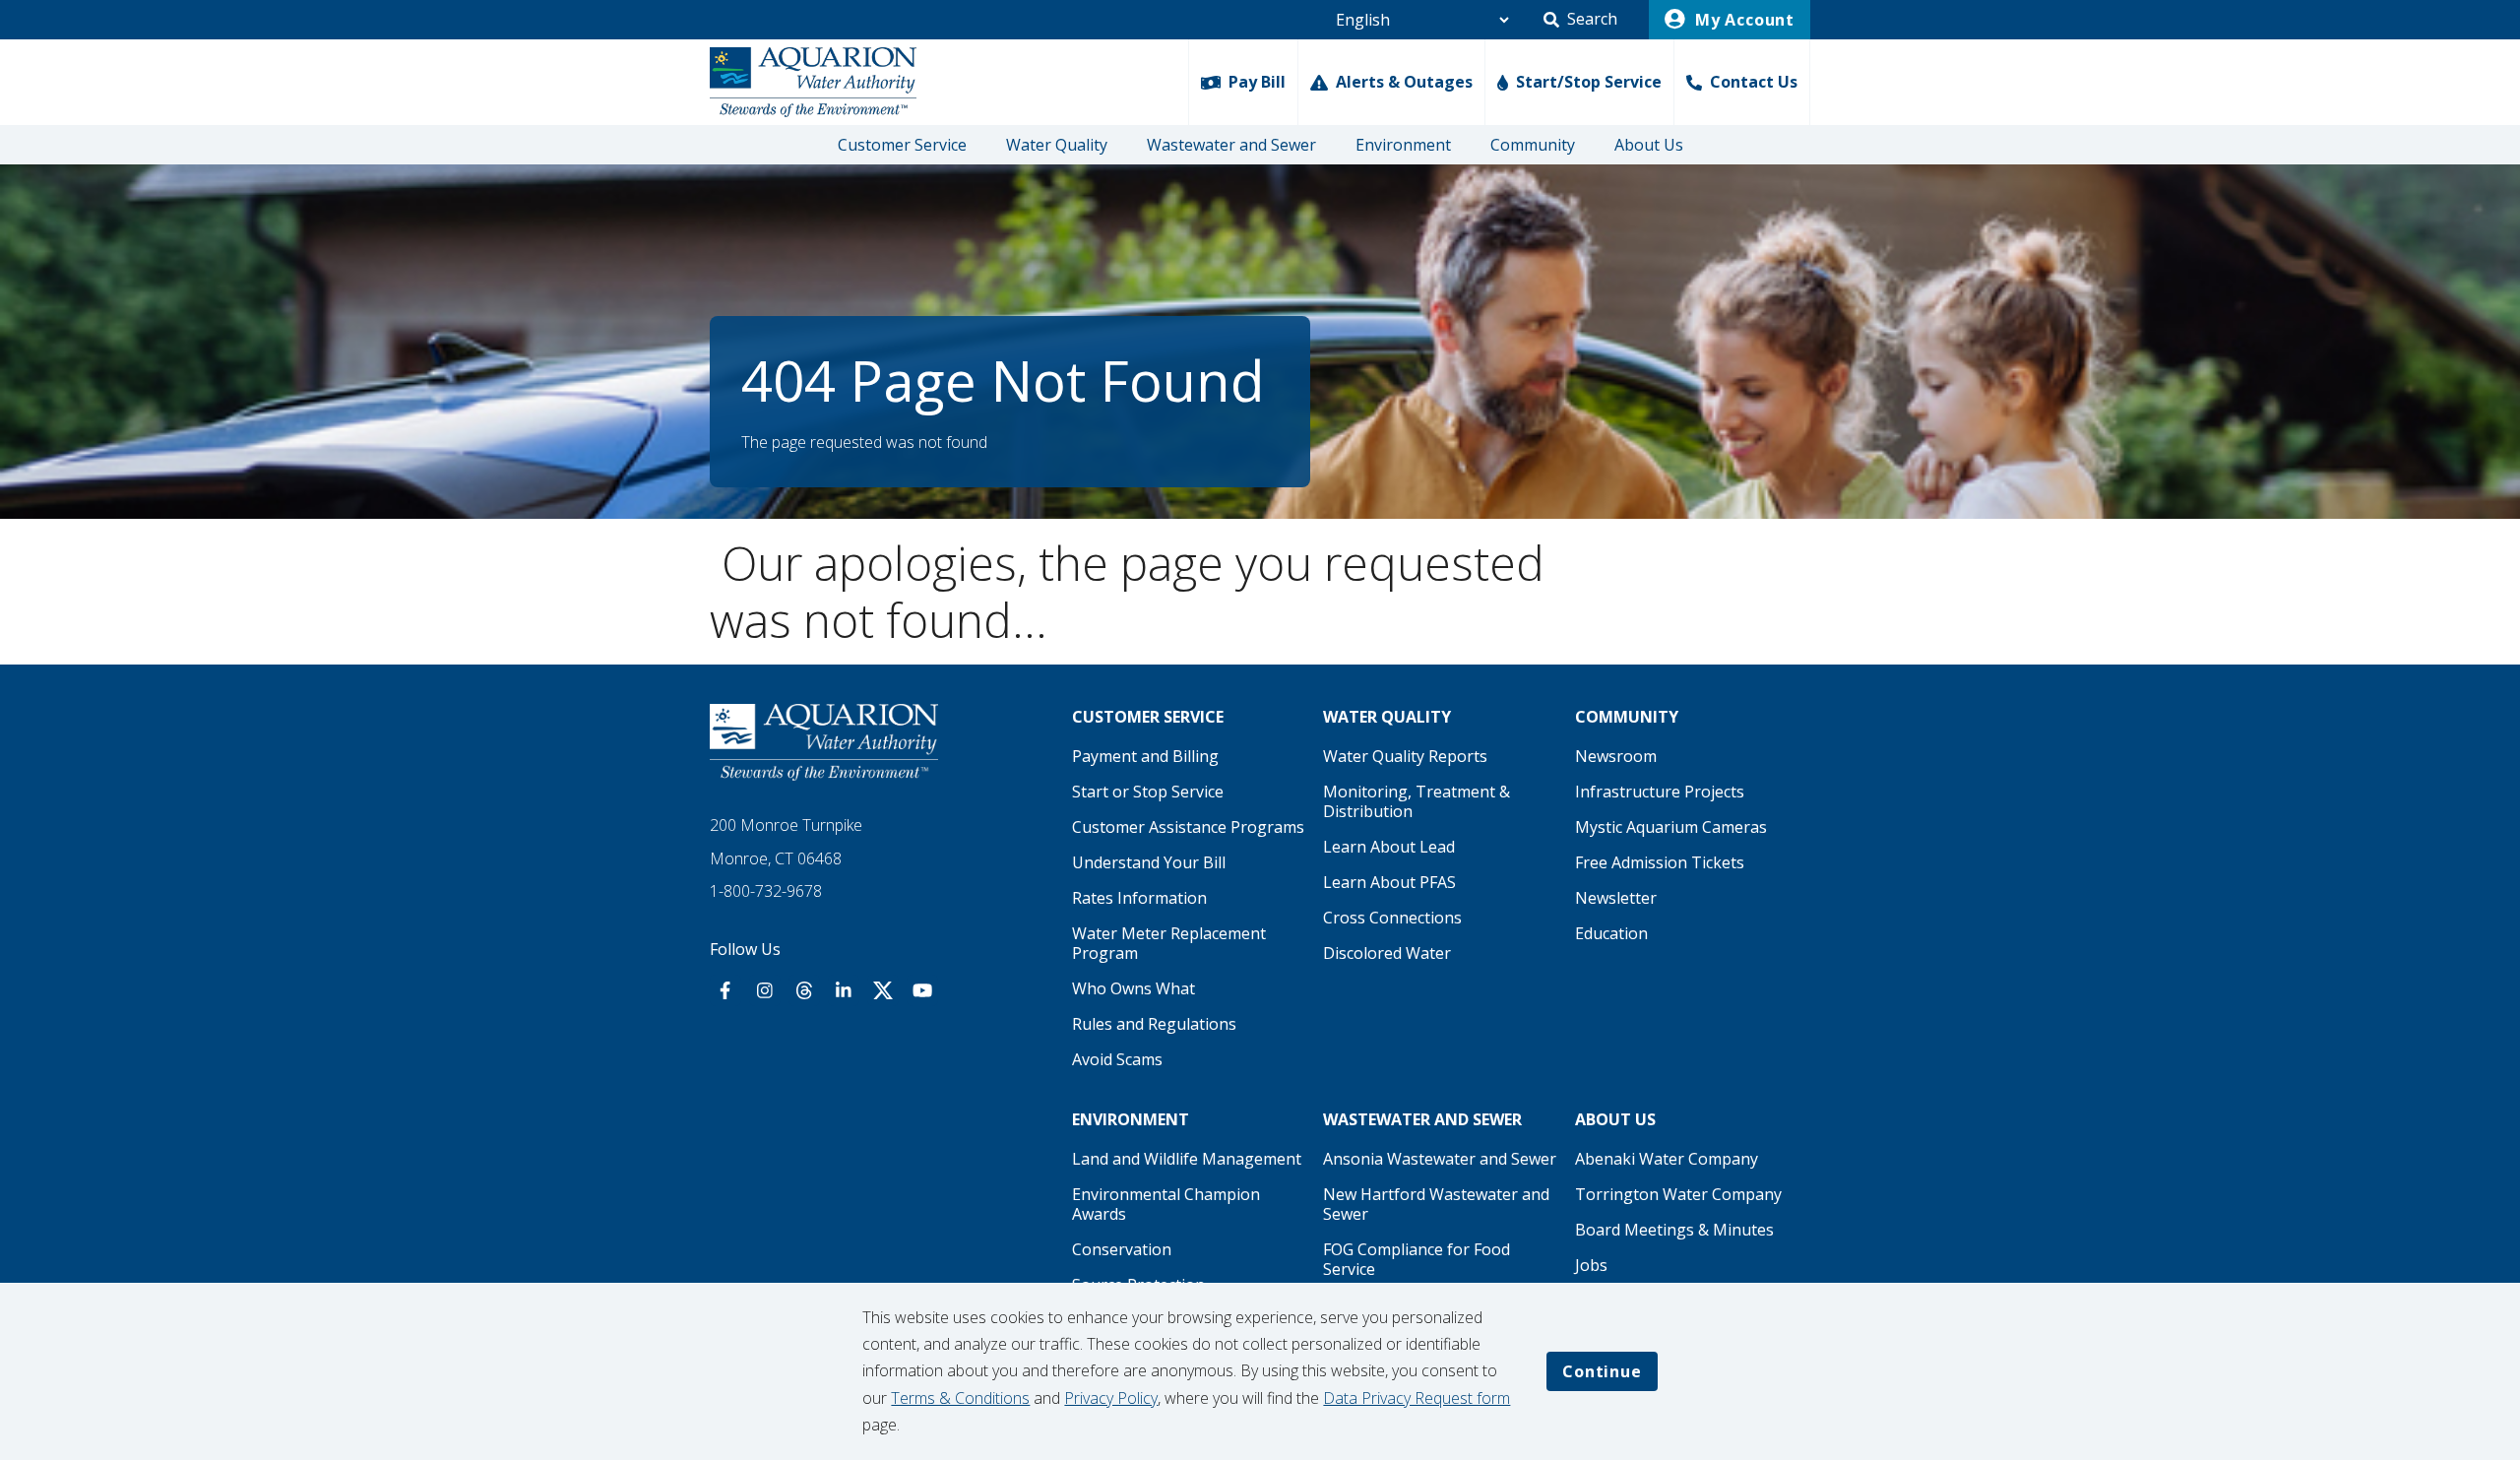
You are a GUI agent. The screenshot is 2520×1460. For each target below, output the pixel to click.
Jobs (1591, 1265)
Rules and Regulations (1154, 1024)
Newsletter (1616, 898)
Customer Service (902, 145)
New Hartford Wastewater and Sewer (1436, 1204)
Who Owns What (1134, 988)
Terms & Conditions (960, 1398)
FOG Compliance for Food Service (1417, 1259)
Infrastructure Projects (1660, 792)
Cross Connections (1392, 918)
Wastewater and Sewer (1231, 145)
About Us (1649, 145)
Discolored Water (1387, 953)
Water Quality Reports (1405, 756)
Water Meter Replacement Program (1169, 943)
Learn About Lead (1389, 847)
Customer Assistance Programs (1188, 827)
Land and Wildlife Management (1187, 1159)
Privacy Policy (1111, 1398)
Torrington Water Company (1678, 1194)
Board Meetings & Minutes (1674, 1230)
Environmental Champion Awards (1166, 1204)
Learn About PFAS (1389, 882)
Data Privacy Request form (1417, 1398)
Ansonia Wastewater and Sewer (1440, 1159)
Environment (1403, 145)
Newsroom (1616, 756)
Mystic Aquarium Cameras (1671, 827)
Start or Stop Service (1148, 792)
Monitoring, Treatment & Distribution (1417, 801)
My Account (1742, 20)
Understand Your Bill (1149, 862)
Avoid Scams (1117, 1059)
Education (1611, 933)
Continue (1602, 1371)
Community (1533, 145)
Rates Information (1139, 898)
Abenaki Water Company (1667, 1159)
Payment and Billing (1145, 756)
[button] (1580, 20)
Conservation (1122, 1249)
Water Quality (1057, 145)
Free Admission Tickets (1660, 862)
